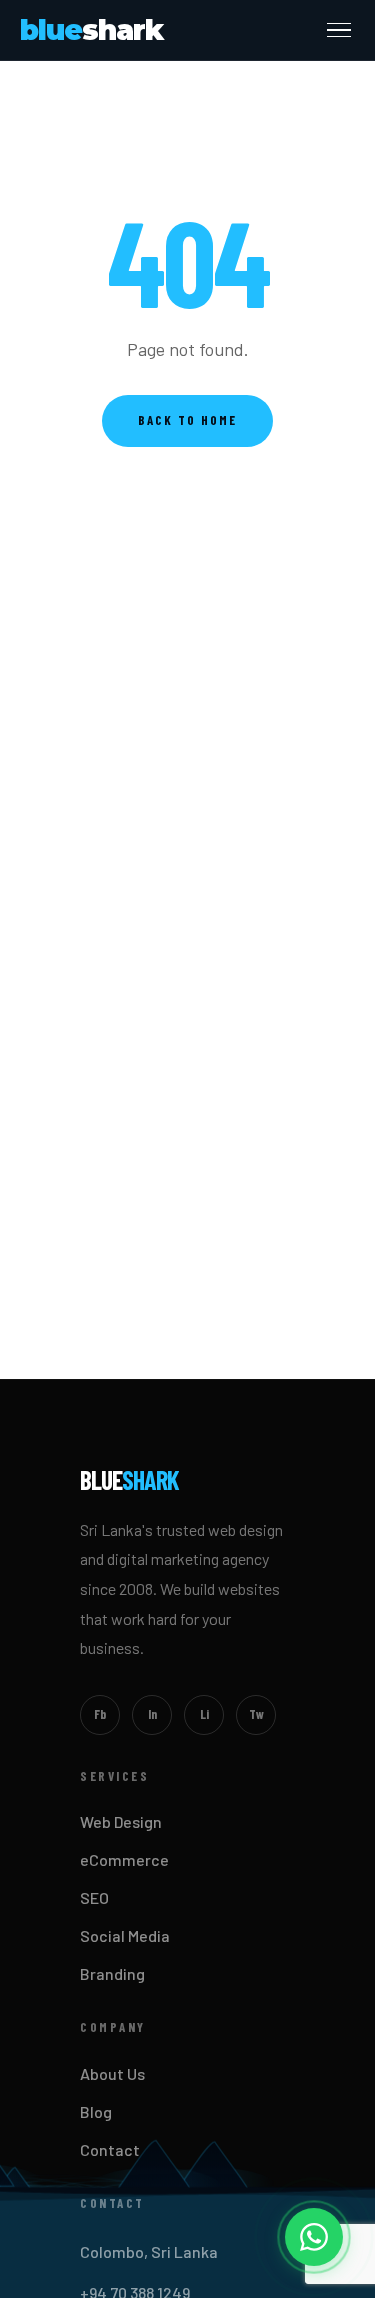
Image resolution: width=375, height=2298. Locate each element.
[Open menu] (339, 30)
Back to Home (187, 420)
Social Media (125, 1935)
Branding (112, 1973)
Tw (256, 1714)
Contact (110, 2149)
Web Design (121, 1821)
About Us (112, 2073)
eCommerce (124, 1859)
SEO (94, 1897)
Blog (96, 2111)
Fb (100, 1714)
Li (204, 1714)
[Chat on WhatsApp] (314, 2237)
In (152, 1714)
